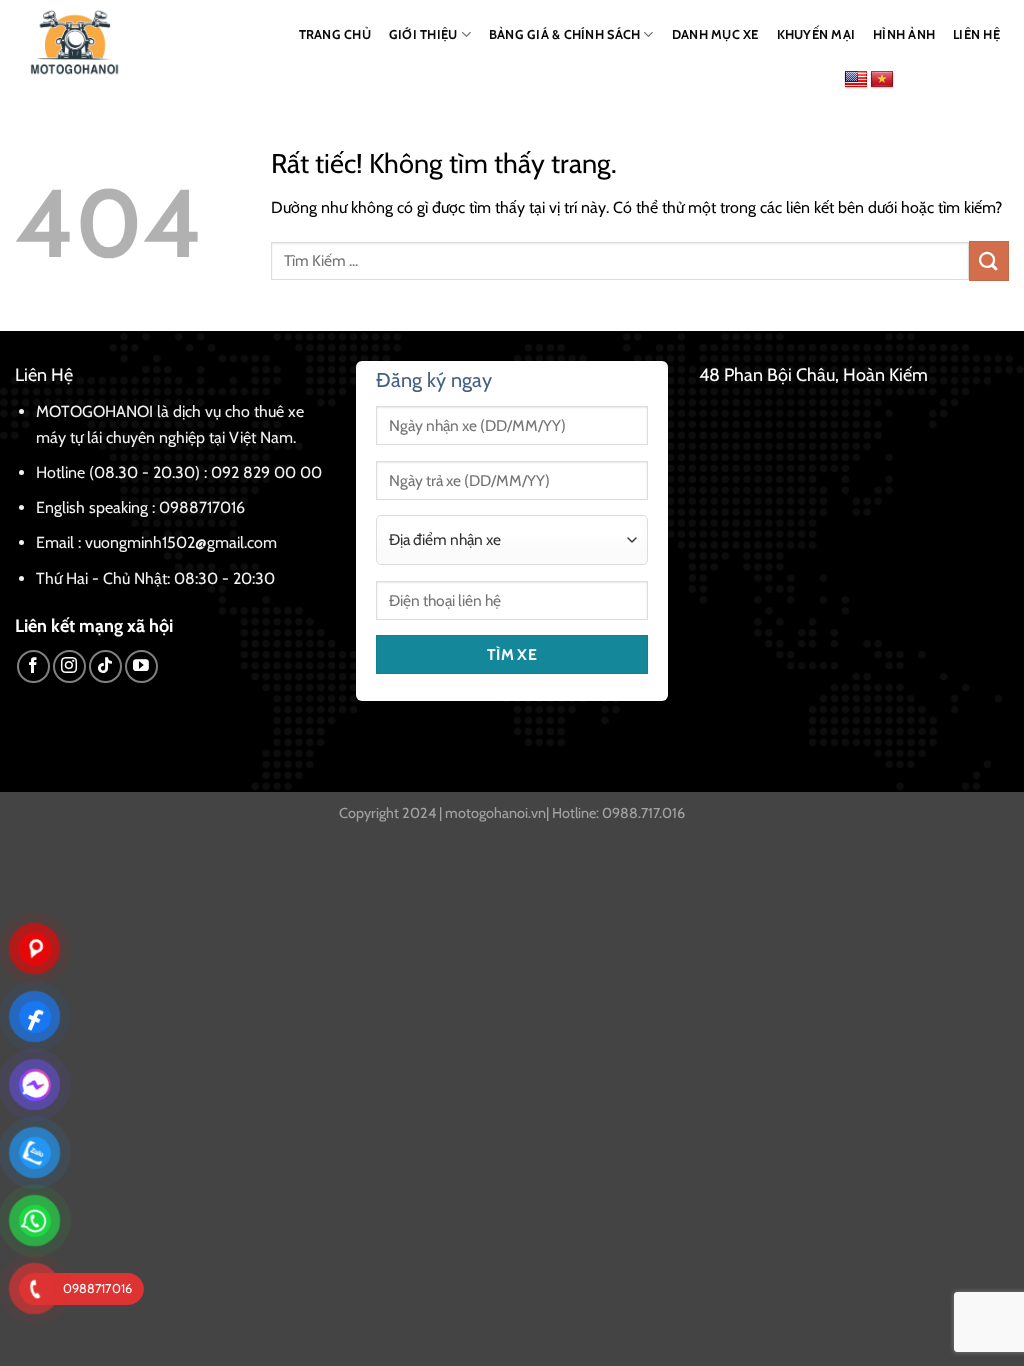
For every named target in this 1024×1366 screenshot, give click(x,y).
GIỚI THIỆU (423, 34)
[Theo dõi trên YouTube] (141, 666)
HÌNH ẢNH (904, 34)
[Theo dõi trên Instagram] (69, 666)
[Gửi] (989, 260)
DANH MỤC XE (715, 34)
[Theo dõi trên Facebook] (33, 666)
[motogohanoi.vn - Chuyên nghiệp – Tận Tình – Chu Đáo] (76, 43)
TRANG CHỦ (335, 34)
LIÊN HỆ (976, 34)
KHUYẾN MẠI (816, 34)
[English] (856, 80)
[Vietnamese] (882, 80)
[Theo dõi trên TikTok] (105, 666)
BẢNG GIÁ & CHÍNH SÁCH (564, 34)
